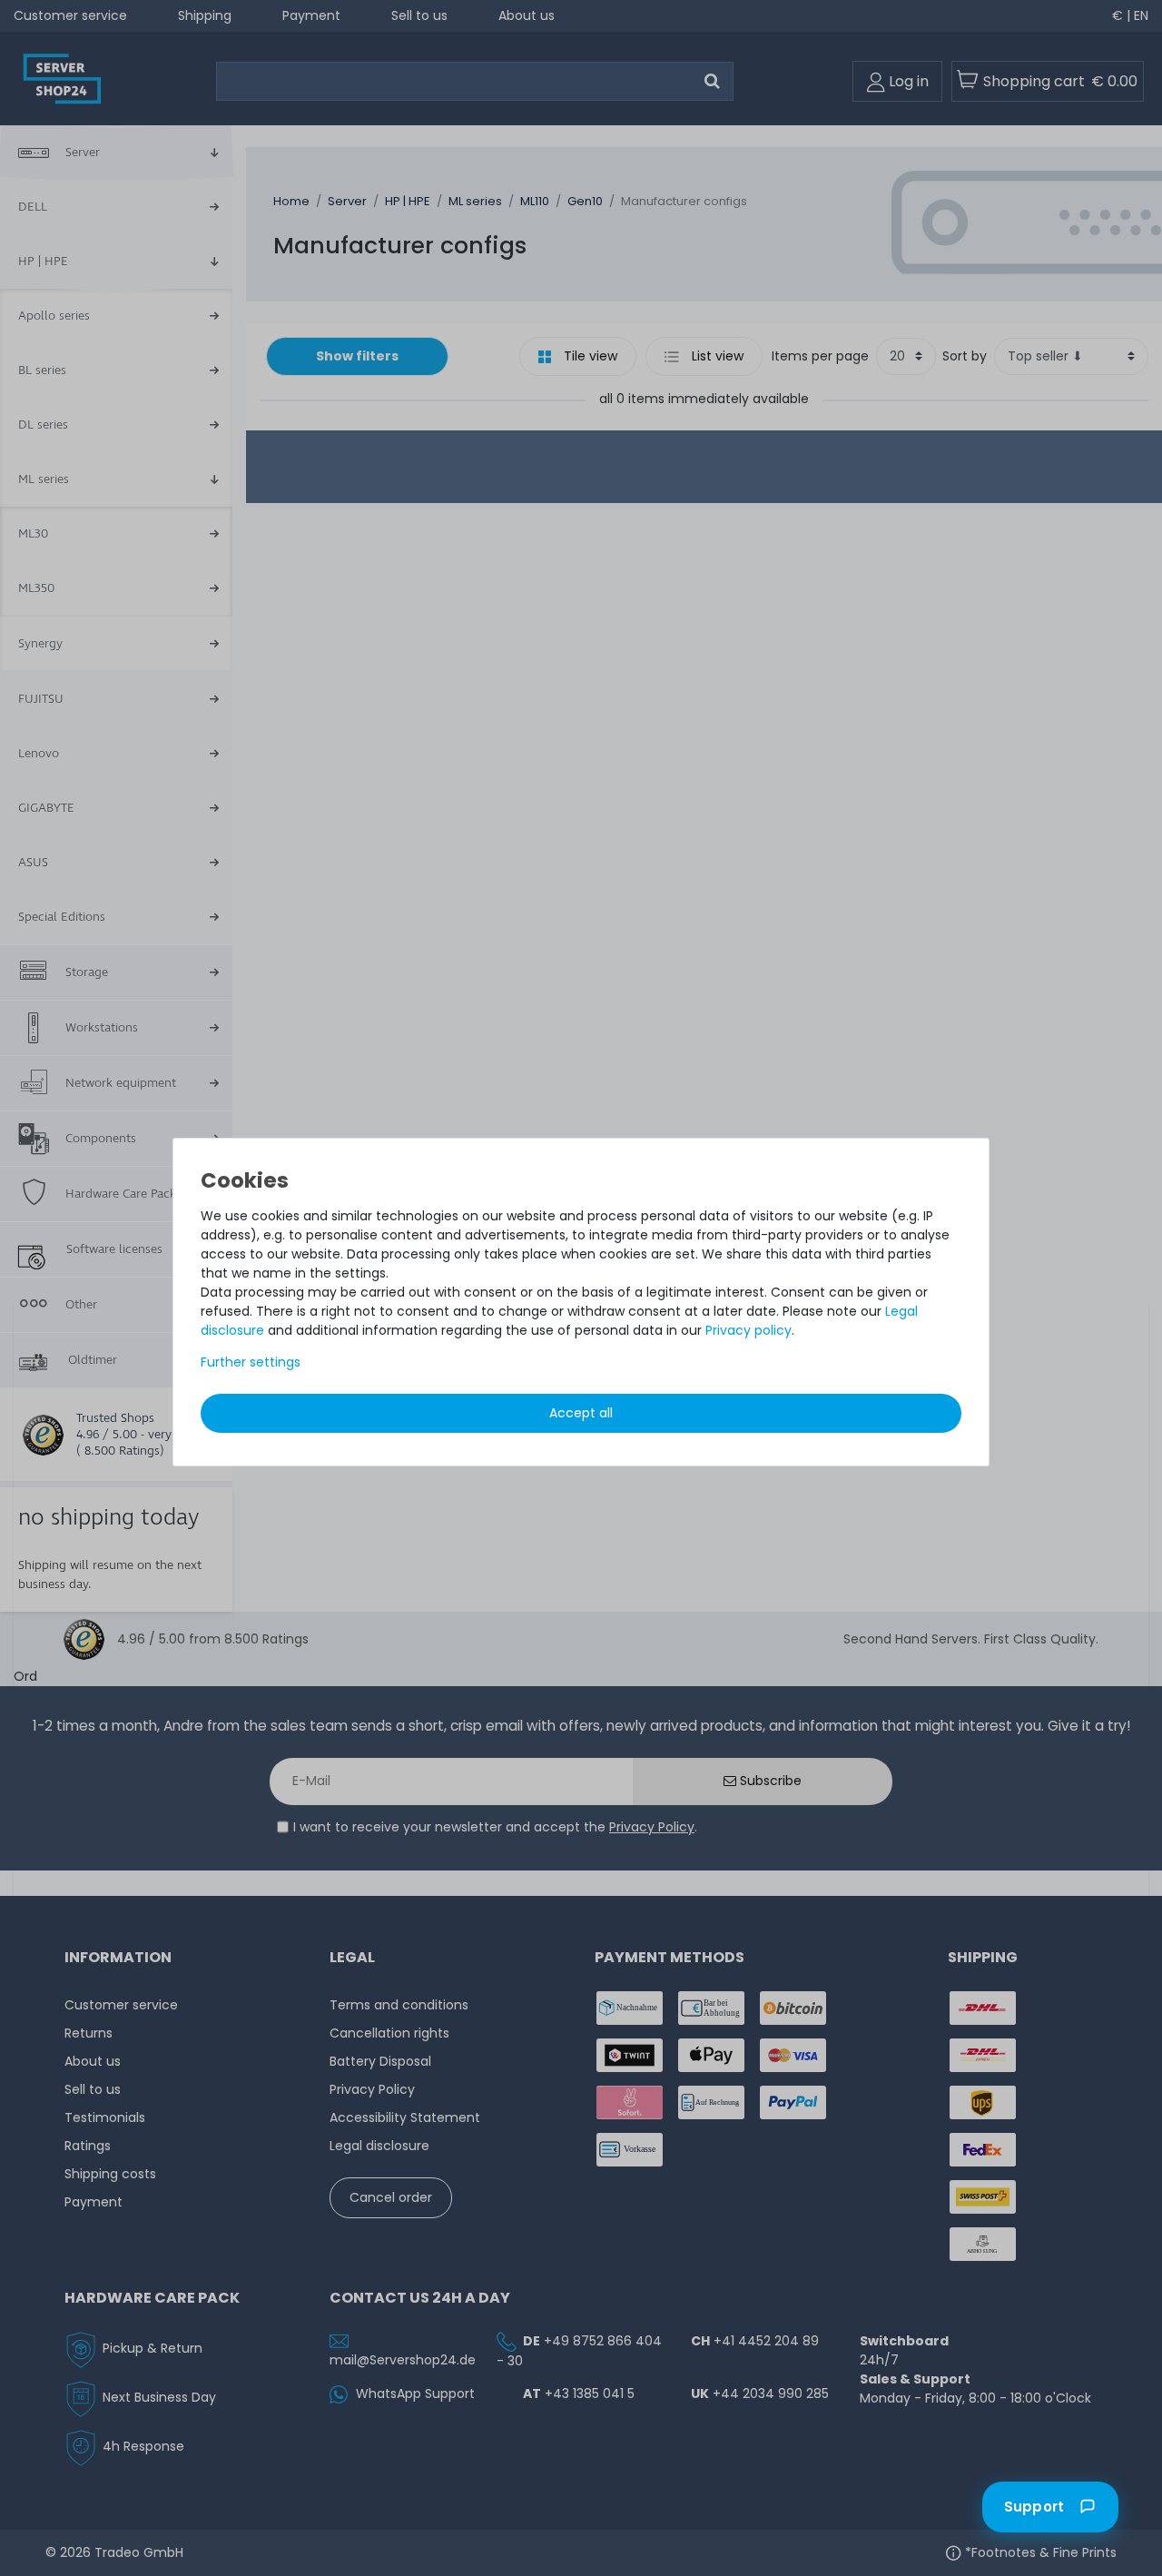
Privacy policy (748, 1330)
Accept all (581, 1413)
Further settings (251, 1362)
